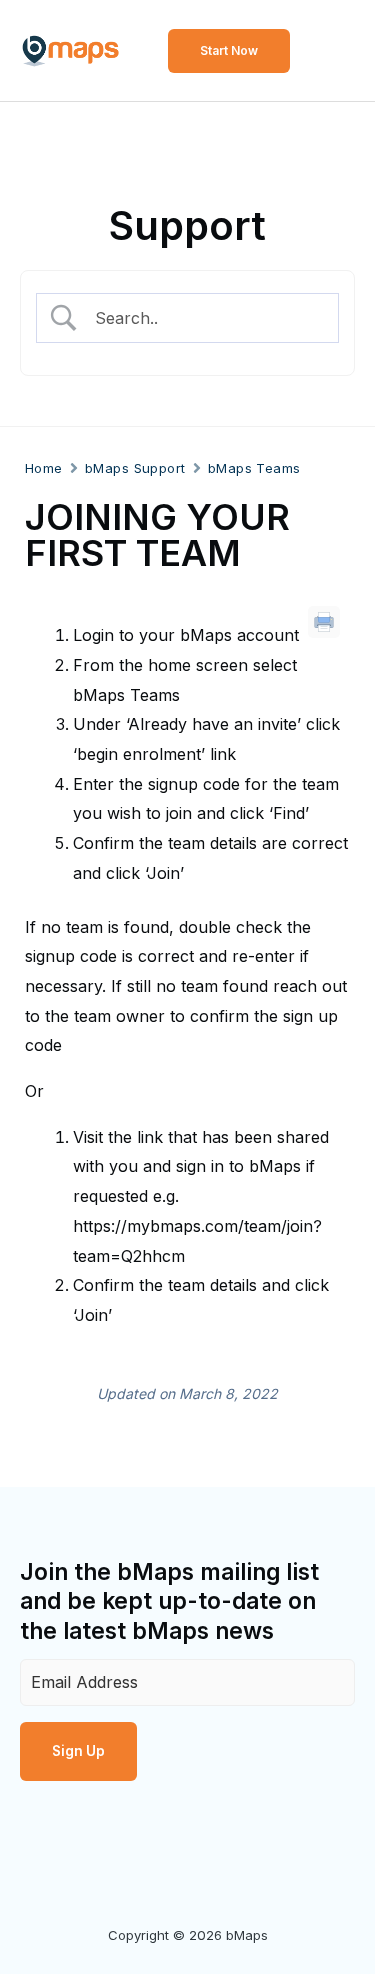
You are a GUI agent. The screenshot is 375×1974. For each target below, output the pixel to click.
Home (44, 468)
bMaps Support (135, 468)
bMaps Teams (254, 468)
